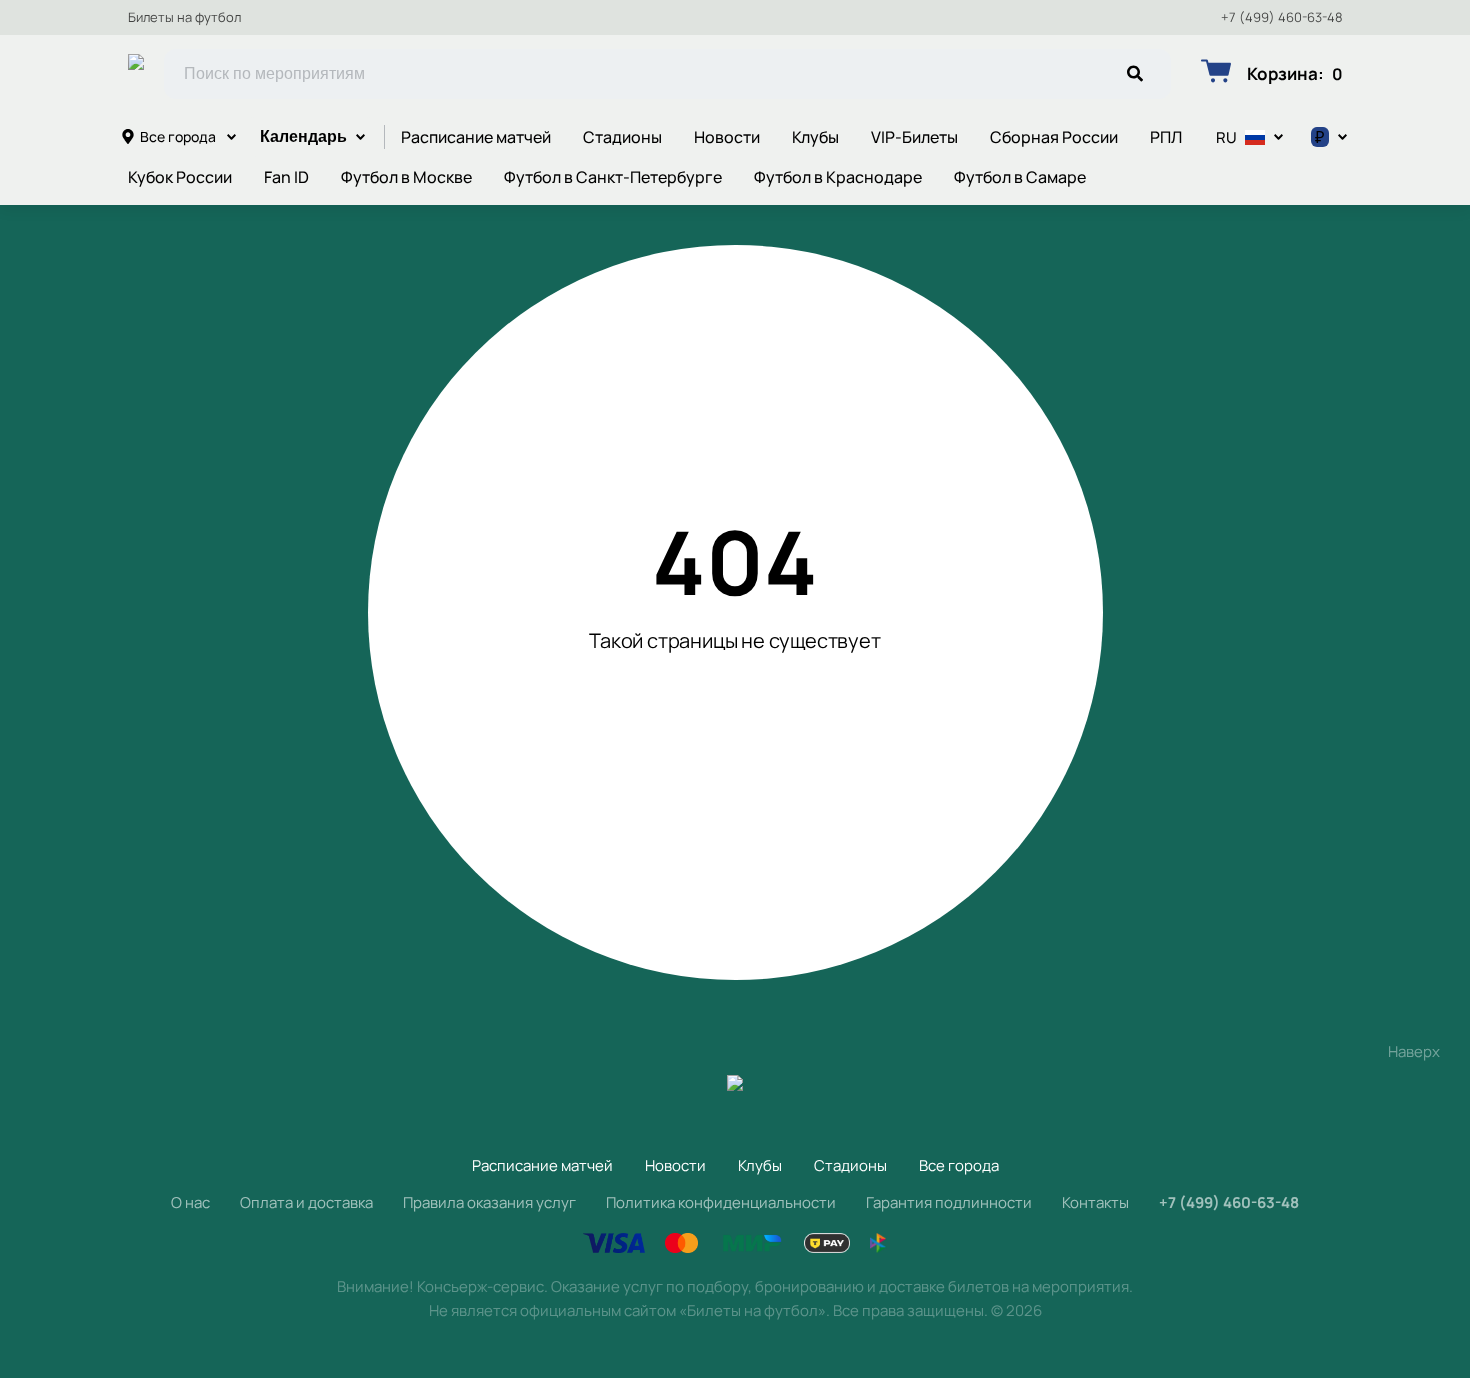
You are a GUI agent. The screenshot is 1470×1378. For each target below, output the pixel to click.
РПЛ (1166, 137)
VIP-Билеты (914, 137)
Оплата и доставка (306, 1202)
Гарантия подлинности (949, 1202)
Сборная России (1054, 137)
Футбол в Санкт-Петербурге (613, 177)
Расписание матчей (476, 137)
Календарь (303, 136)
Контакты (1095, 1202)
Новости (727, 137)
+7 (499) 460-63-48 (1282, 17)
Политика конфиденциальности (721, 1202)
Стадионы (622, 137)
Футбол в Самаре (1020, 177)
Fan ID (286, 177)
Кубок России (180, 177)
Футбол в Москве (406, 177)
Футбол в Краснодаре (838, 177)
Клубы (815, 137)
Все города (178, 136)
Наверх (1414, 1051)
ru (1226, 137)
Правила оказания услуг (489, 1202)
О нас (190, 1202)
